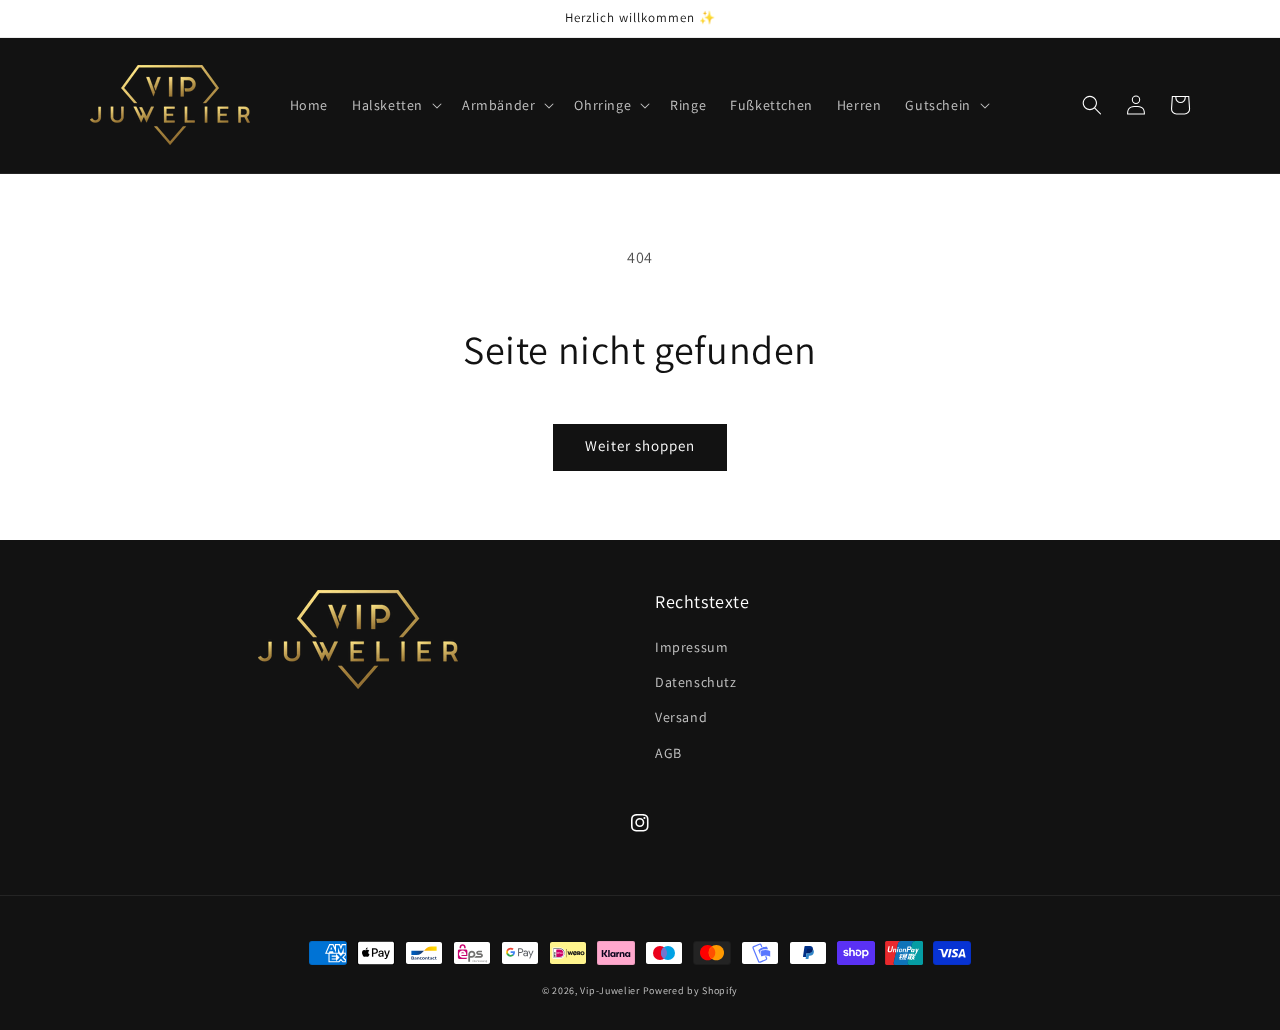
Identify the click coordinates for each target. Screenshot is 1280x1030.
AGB (668, 753)
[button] (395, 105)
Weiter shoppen (640, 445)
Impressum (691, 647)
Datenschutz (696, 682)
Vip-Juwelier (609, 990)
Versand (681, 717)
